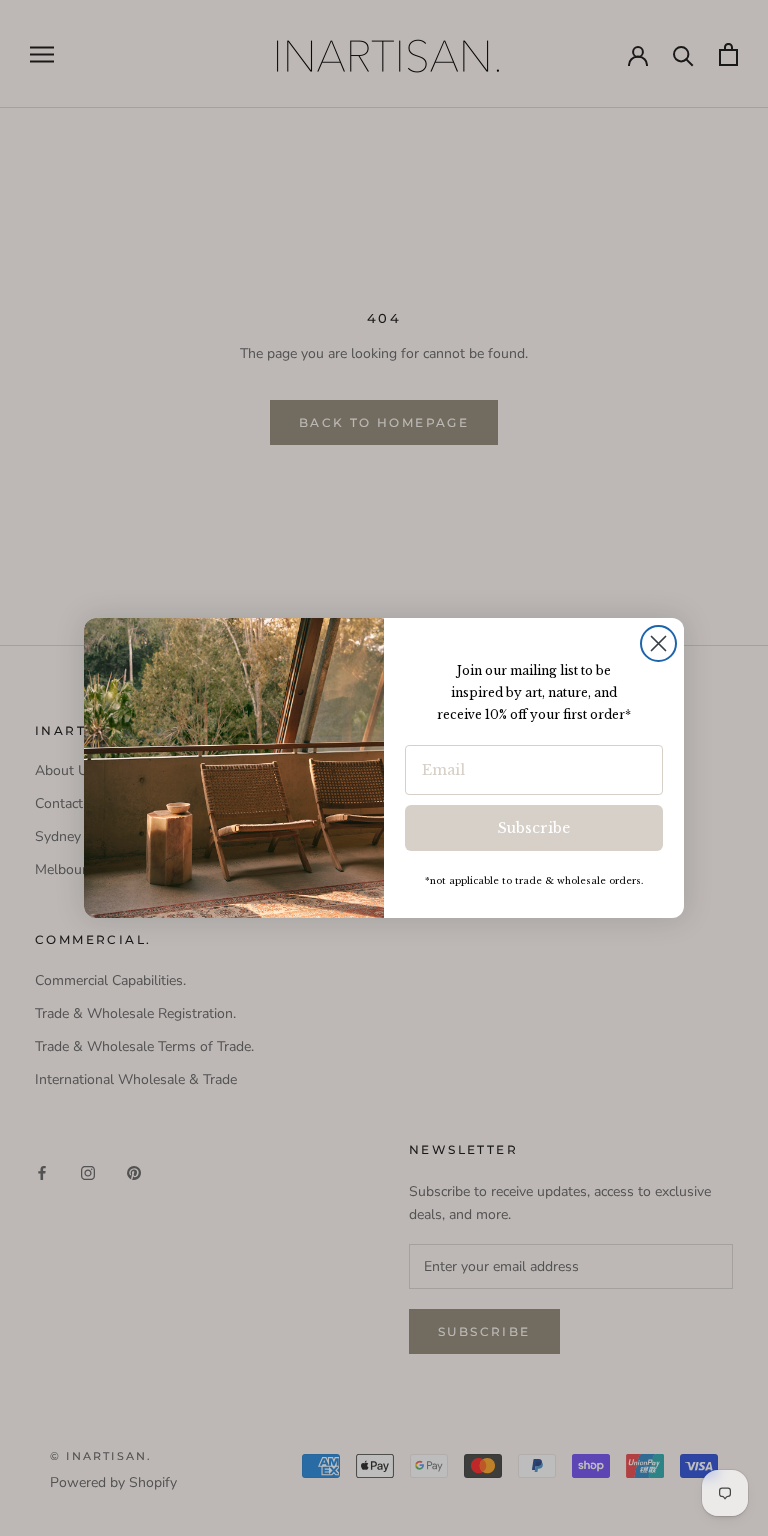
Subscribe (534, 828)
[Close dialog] (658, 643)
